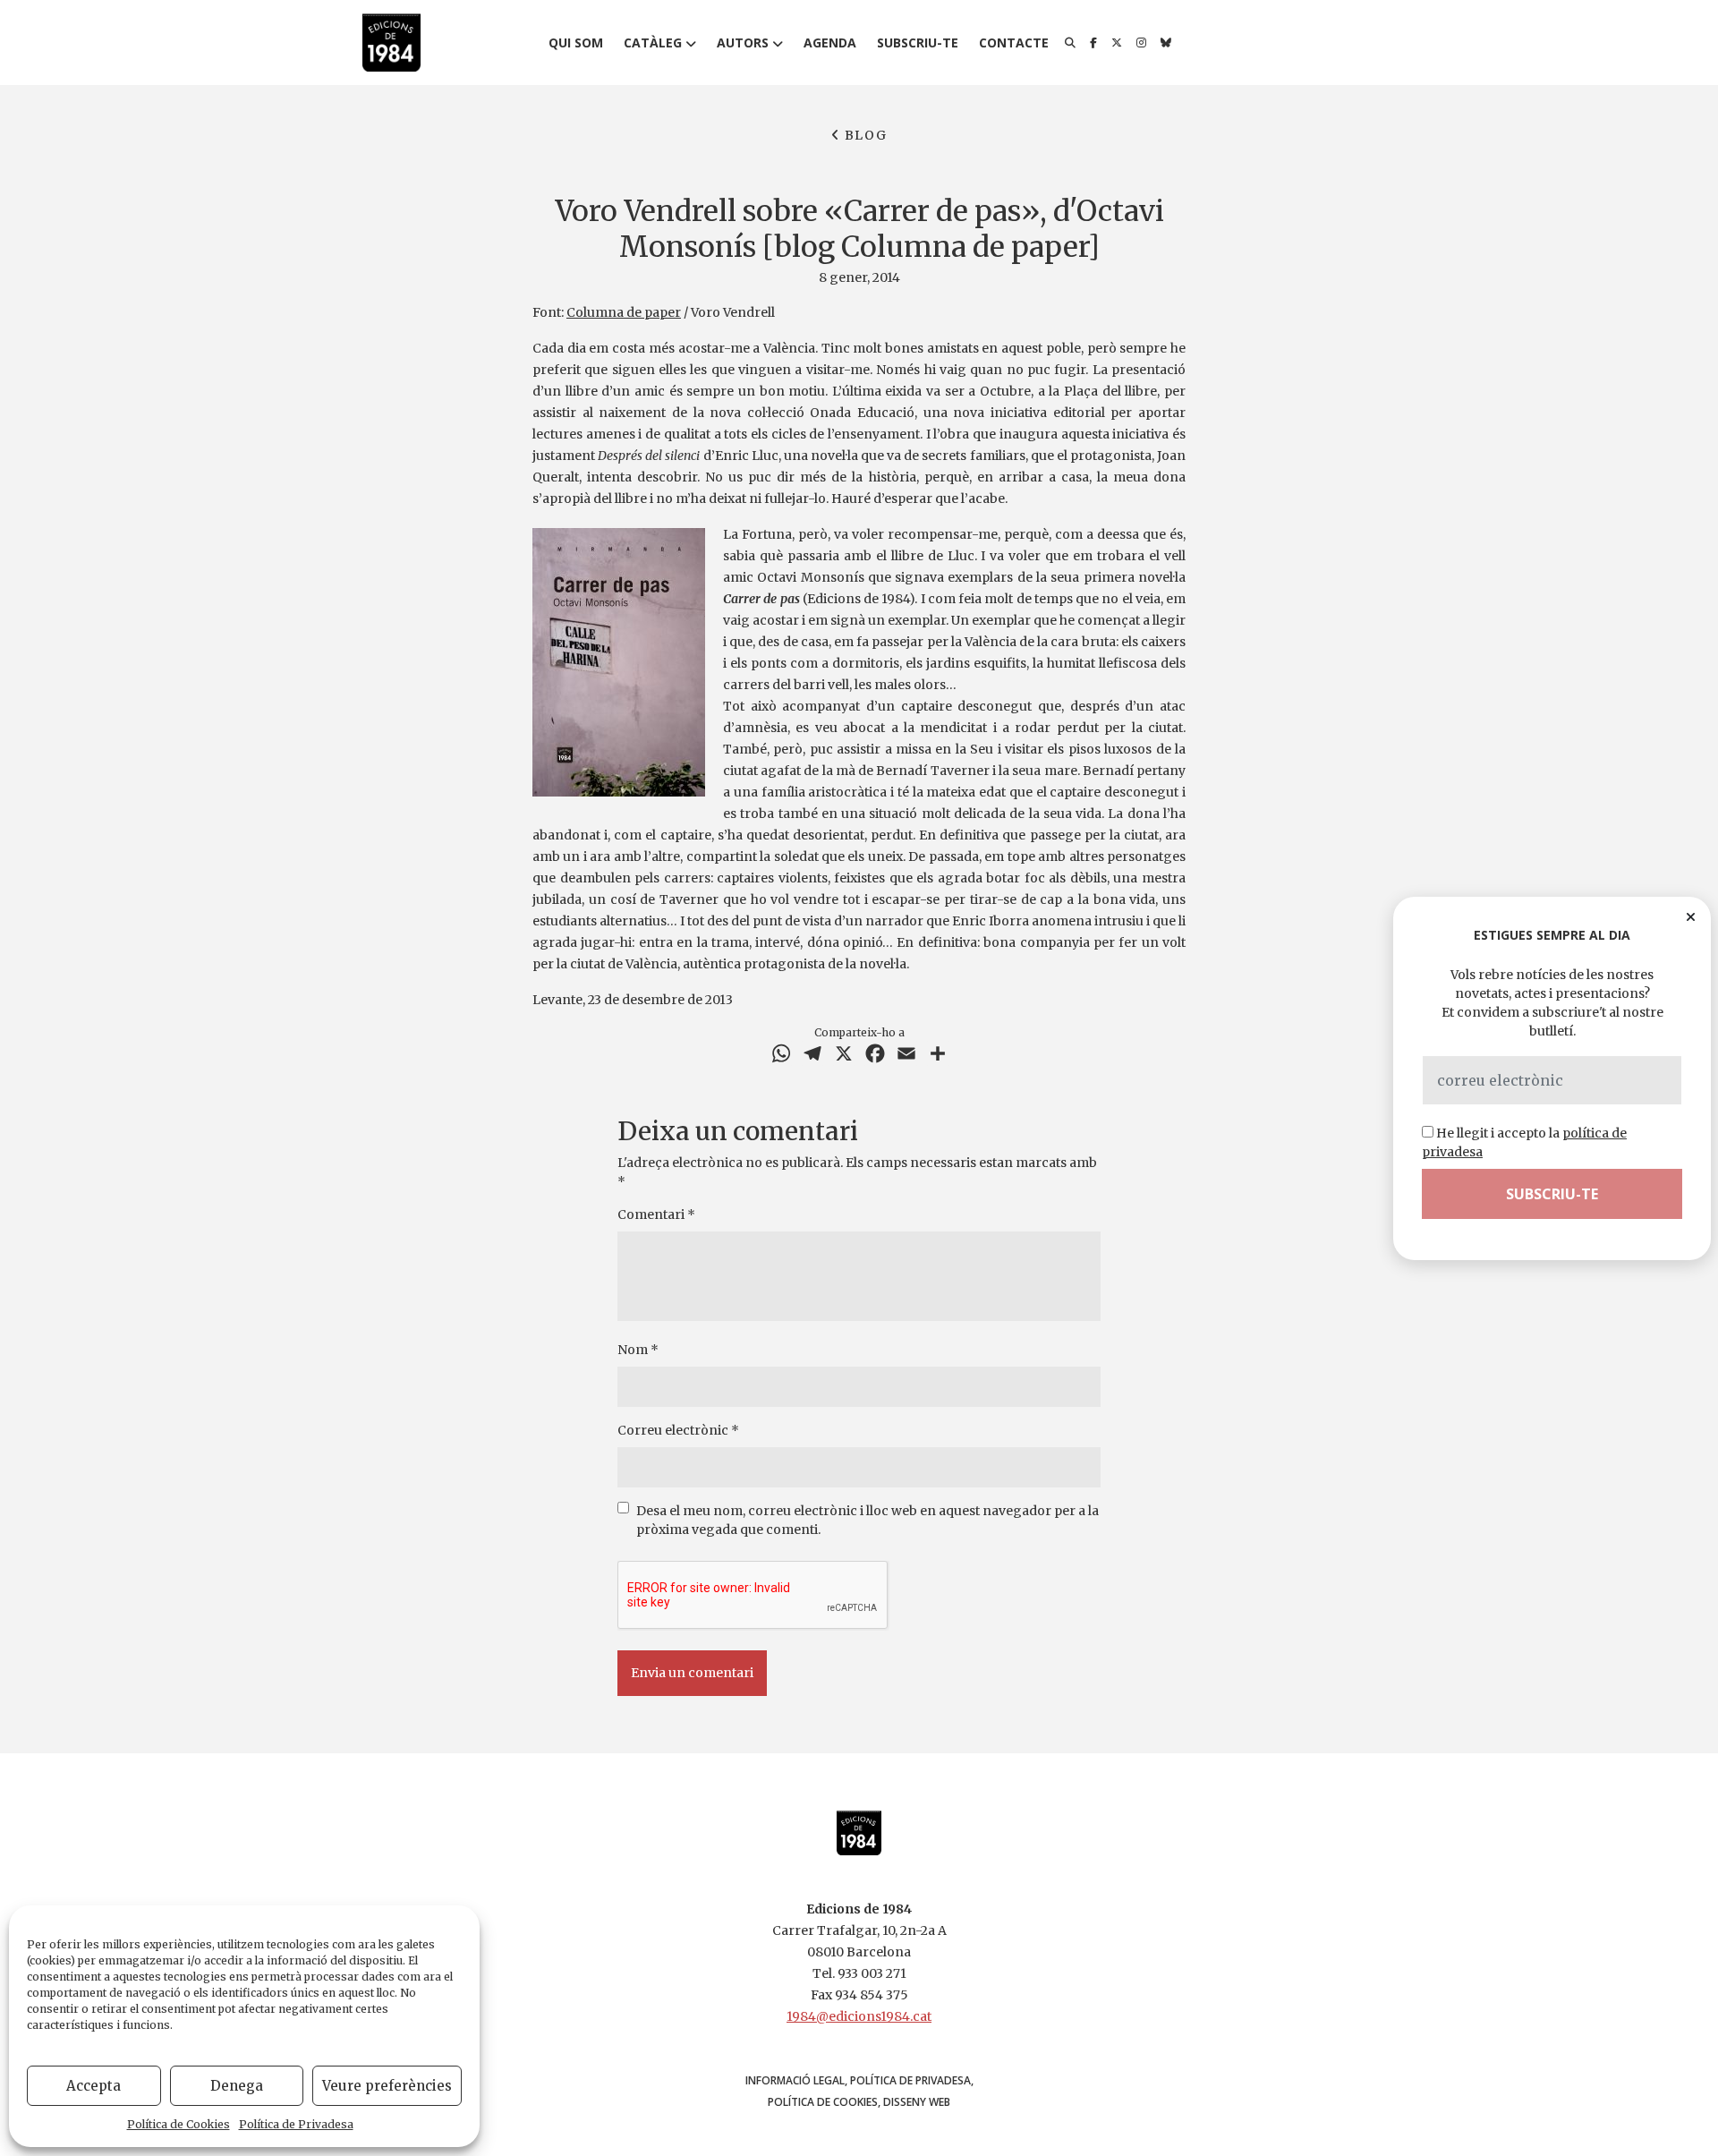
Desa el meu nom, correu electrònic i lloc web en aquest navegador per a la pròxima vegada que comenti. (868, 1520)
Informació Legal (795, 2080)
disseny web (917, 2102)
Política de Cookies (179, 2124)
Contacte (1014, 43)
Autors (743, 43)
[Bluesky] (1166, 43)
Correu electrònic (678, 1430)
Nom (638, 1350)
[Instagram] (1141, 43)
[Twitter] (1117, 43)
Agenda (830, 43)
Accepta (94, 2086)
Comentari (656, 1214)
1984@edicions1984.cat (859, 2016)
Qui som (576, 43)
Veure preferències (387, 2086)
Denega (237, 2086)
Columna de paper (624, 312)
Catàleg (653, 43)
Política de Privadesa (296, 2124)
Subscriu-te (918, 43)
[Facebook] (1093, 43)
